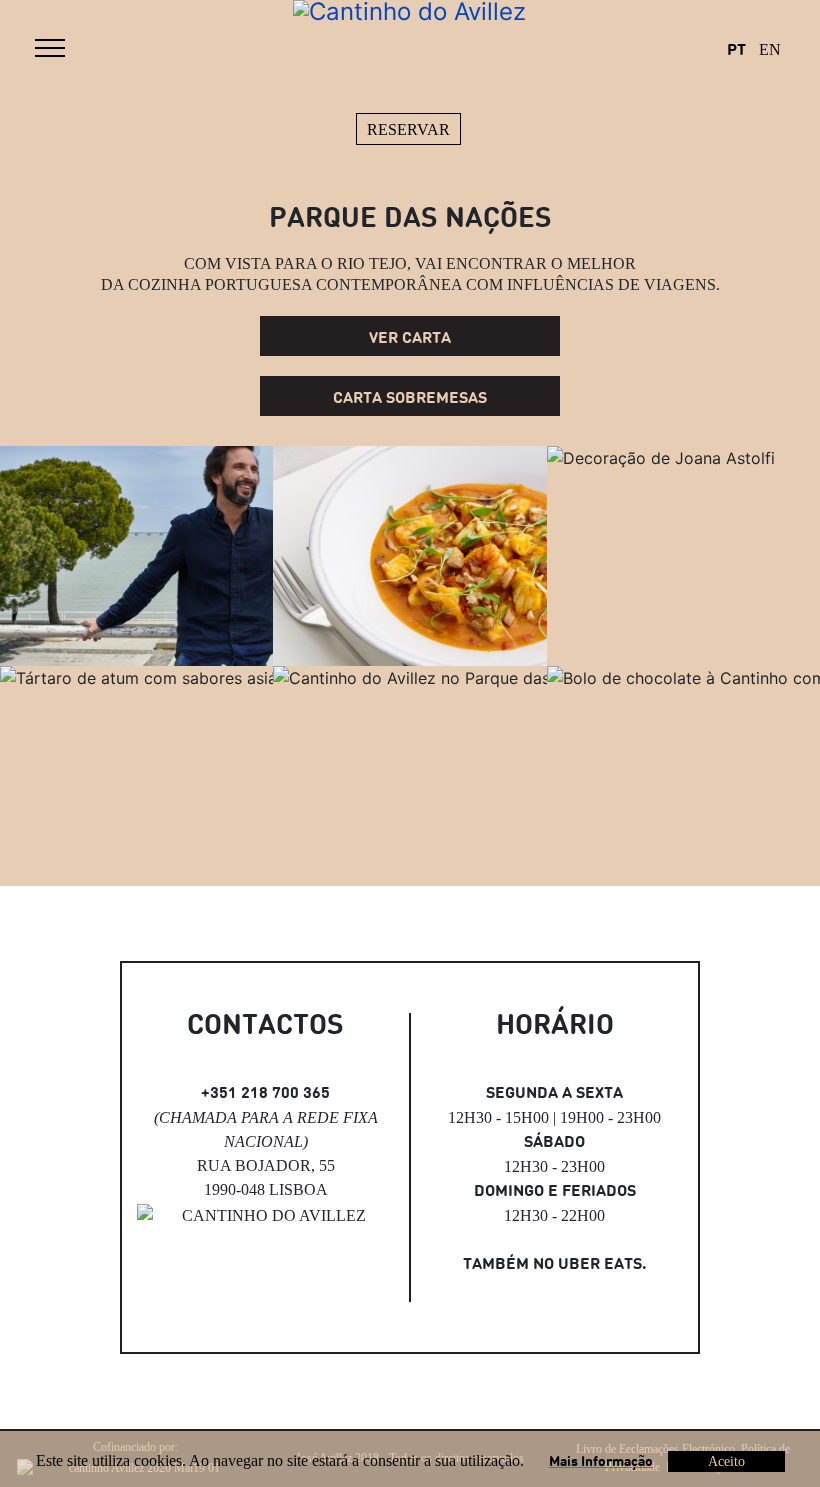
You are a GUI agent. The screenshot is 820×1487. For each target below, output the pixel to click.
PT (736, 51)
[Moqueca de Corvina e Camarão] (409, 556)
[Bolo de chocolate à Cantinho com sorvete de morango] (683, 776)
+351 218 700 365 (265, 1094)
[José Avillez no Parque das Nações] (136, 556)
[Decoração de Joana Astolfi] (683, 556)
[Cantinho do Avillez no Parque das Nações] (409, 776)
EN (769, 49)
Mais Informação (601, 1462)
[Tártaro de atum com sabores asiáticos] (136, 776)
